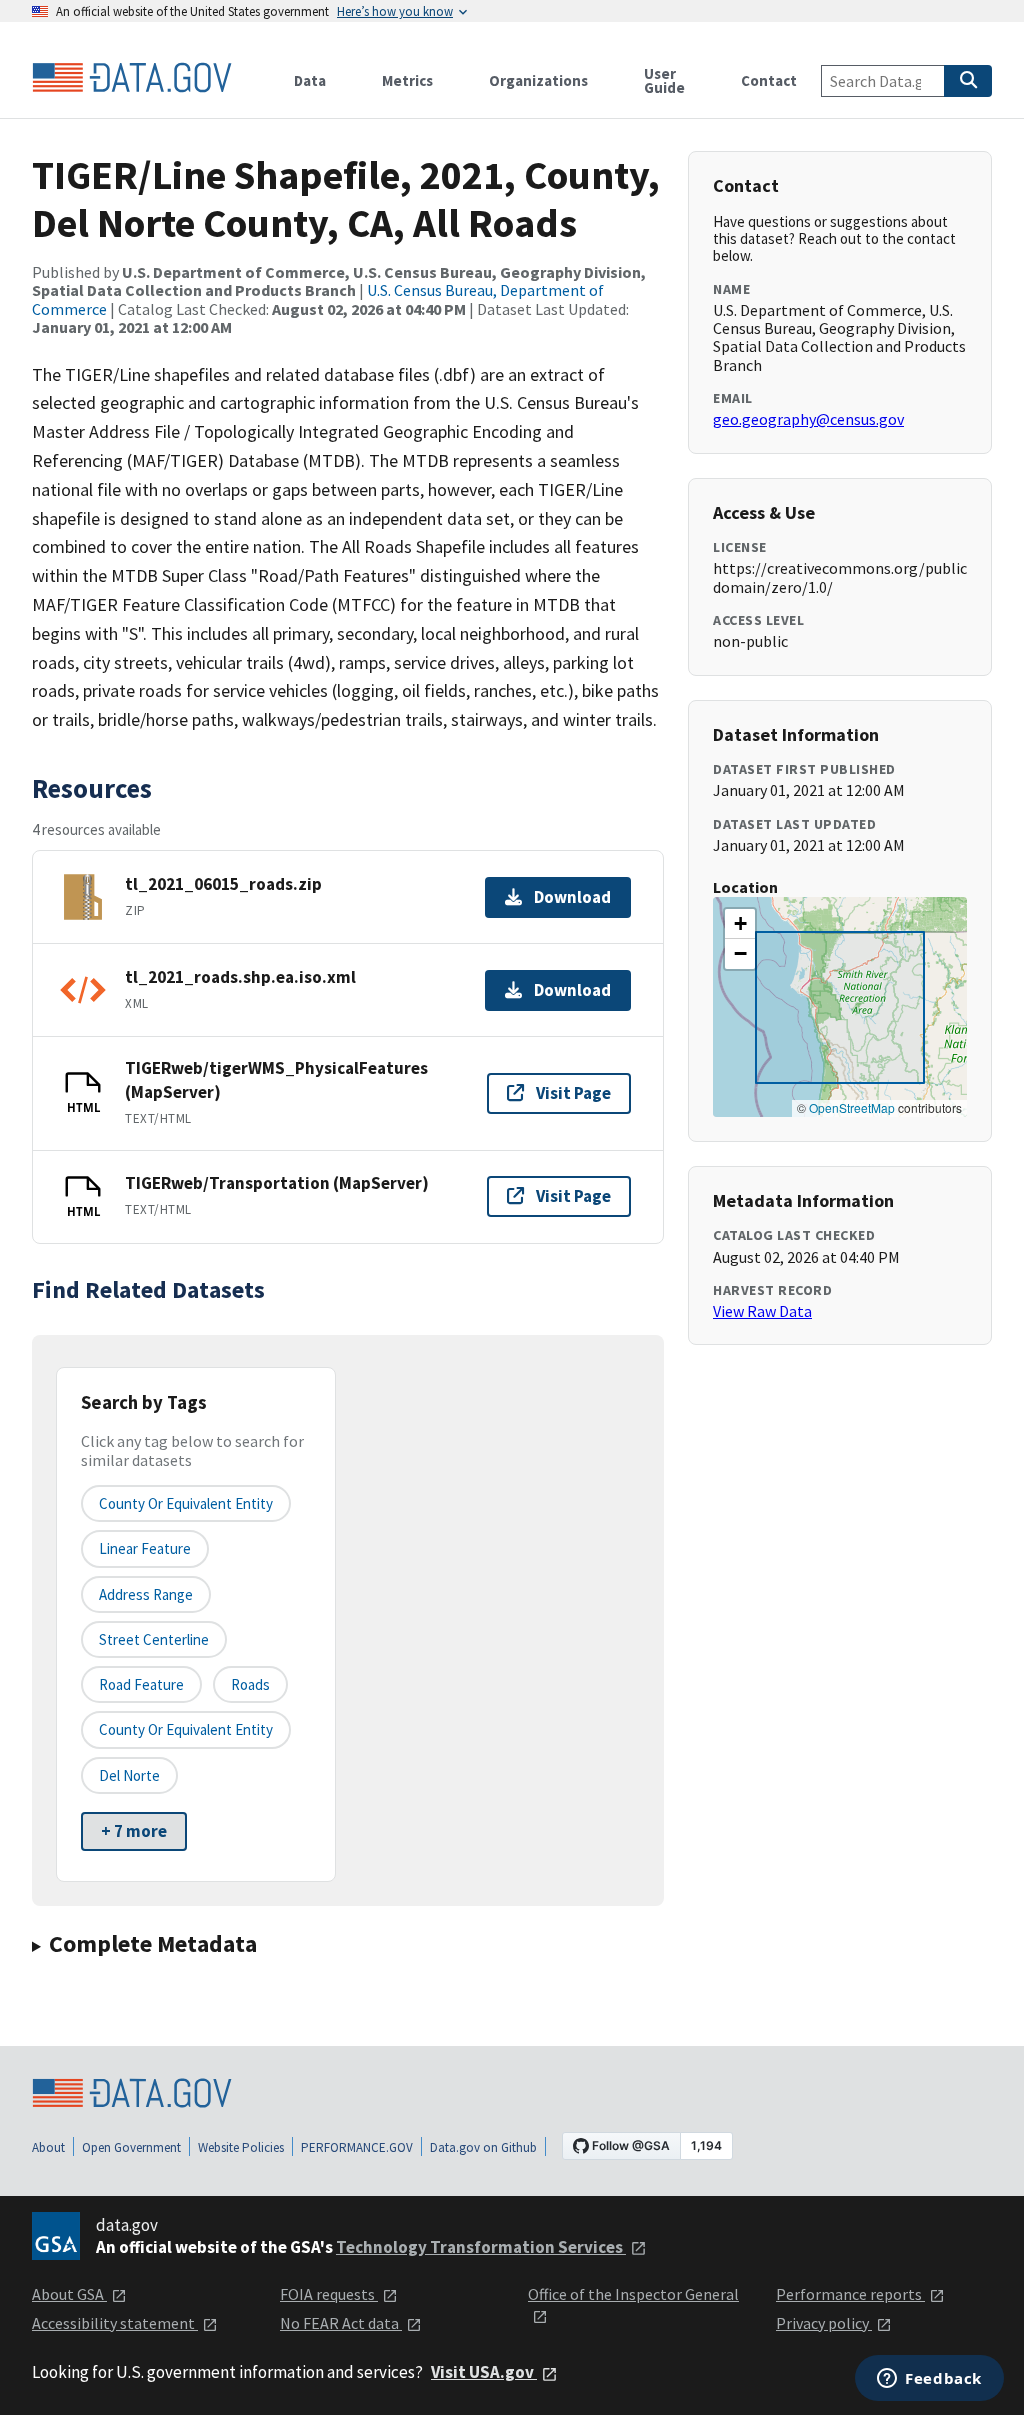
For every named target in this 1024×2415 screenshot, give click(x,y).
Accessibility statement (115, 2323)
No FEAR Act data (341, 2323)
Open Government (131, 2147)
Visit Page (573, 1093)
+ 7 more (134, 1831)
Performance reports (850, 2294)
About (48, 2147)
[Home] (132, 78)
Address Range (146, 1594)
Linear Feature (145, 1548)
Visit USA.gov (484, 2372)
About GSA (69, 2294)
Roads (250, 1684)
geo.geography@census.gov (808, 419)
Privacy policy (824, 2323)
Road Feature (141, 1684)
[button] (740, 924)
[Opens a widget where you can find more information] (929, 2380)
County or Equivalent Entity (186, 1729)
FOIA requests (329, 2294)
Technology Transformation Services (481, 2247)
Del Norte (129, 1775)
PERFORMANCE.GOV (357, 2147)
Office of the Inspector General (633, 2294)
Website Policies (241, 2147)
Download (572, 897)
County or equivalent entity (186, 1503)
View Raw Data (762, 1311)
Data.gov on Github (483, 2147)
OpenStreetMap (852, 1107)
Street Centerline (154, 1639)
